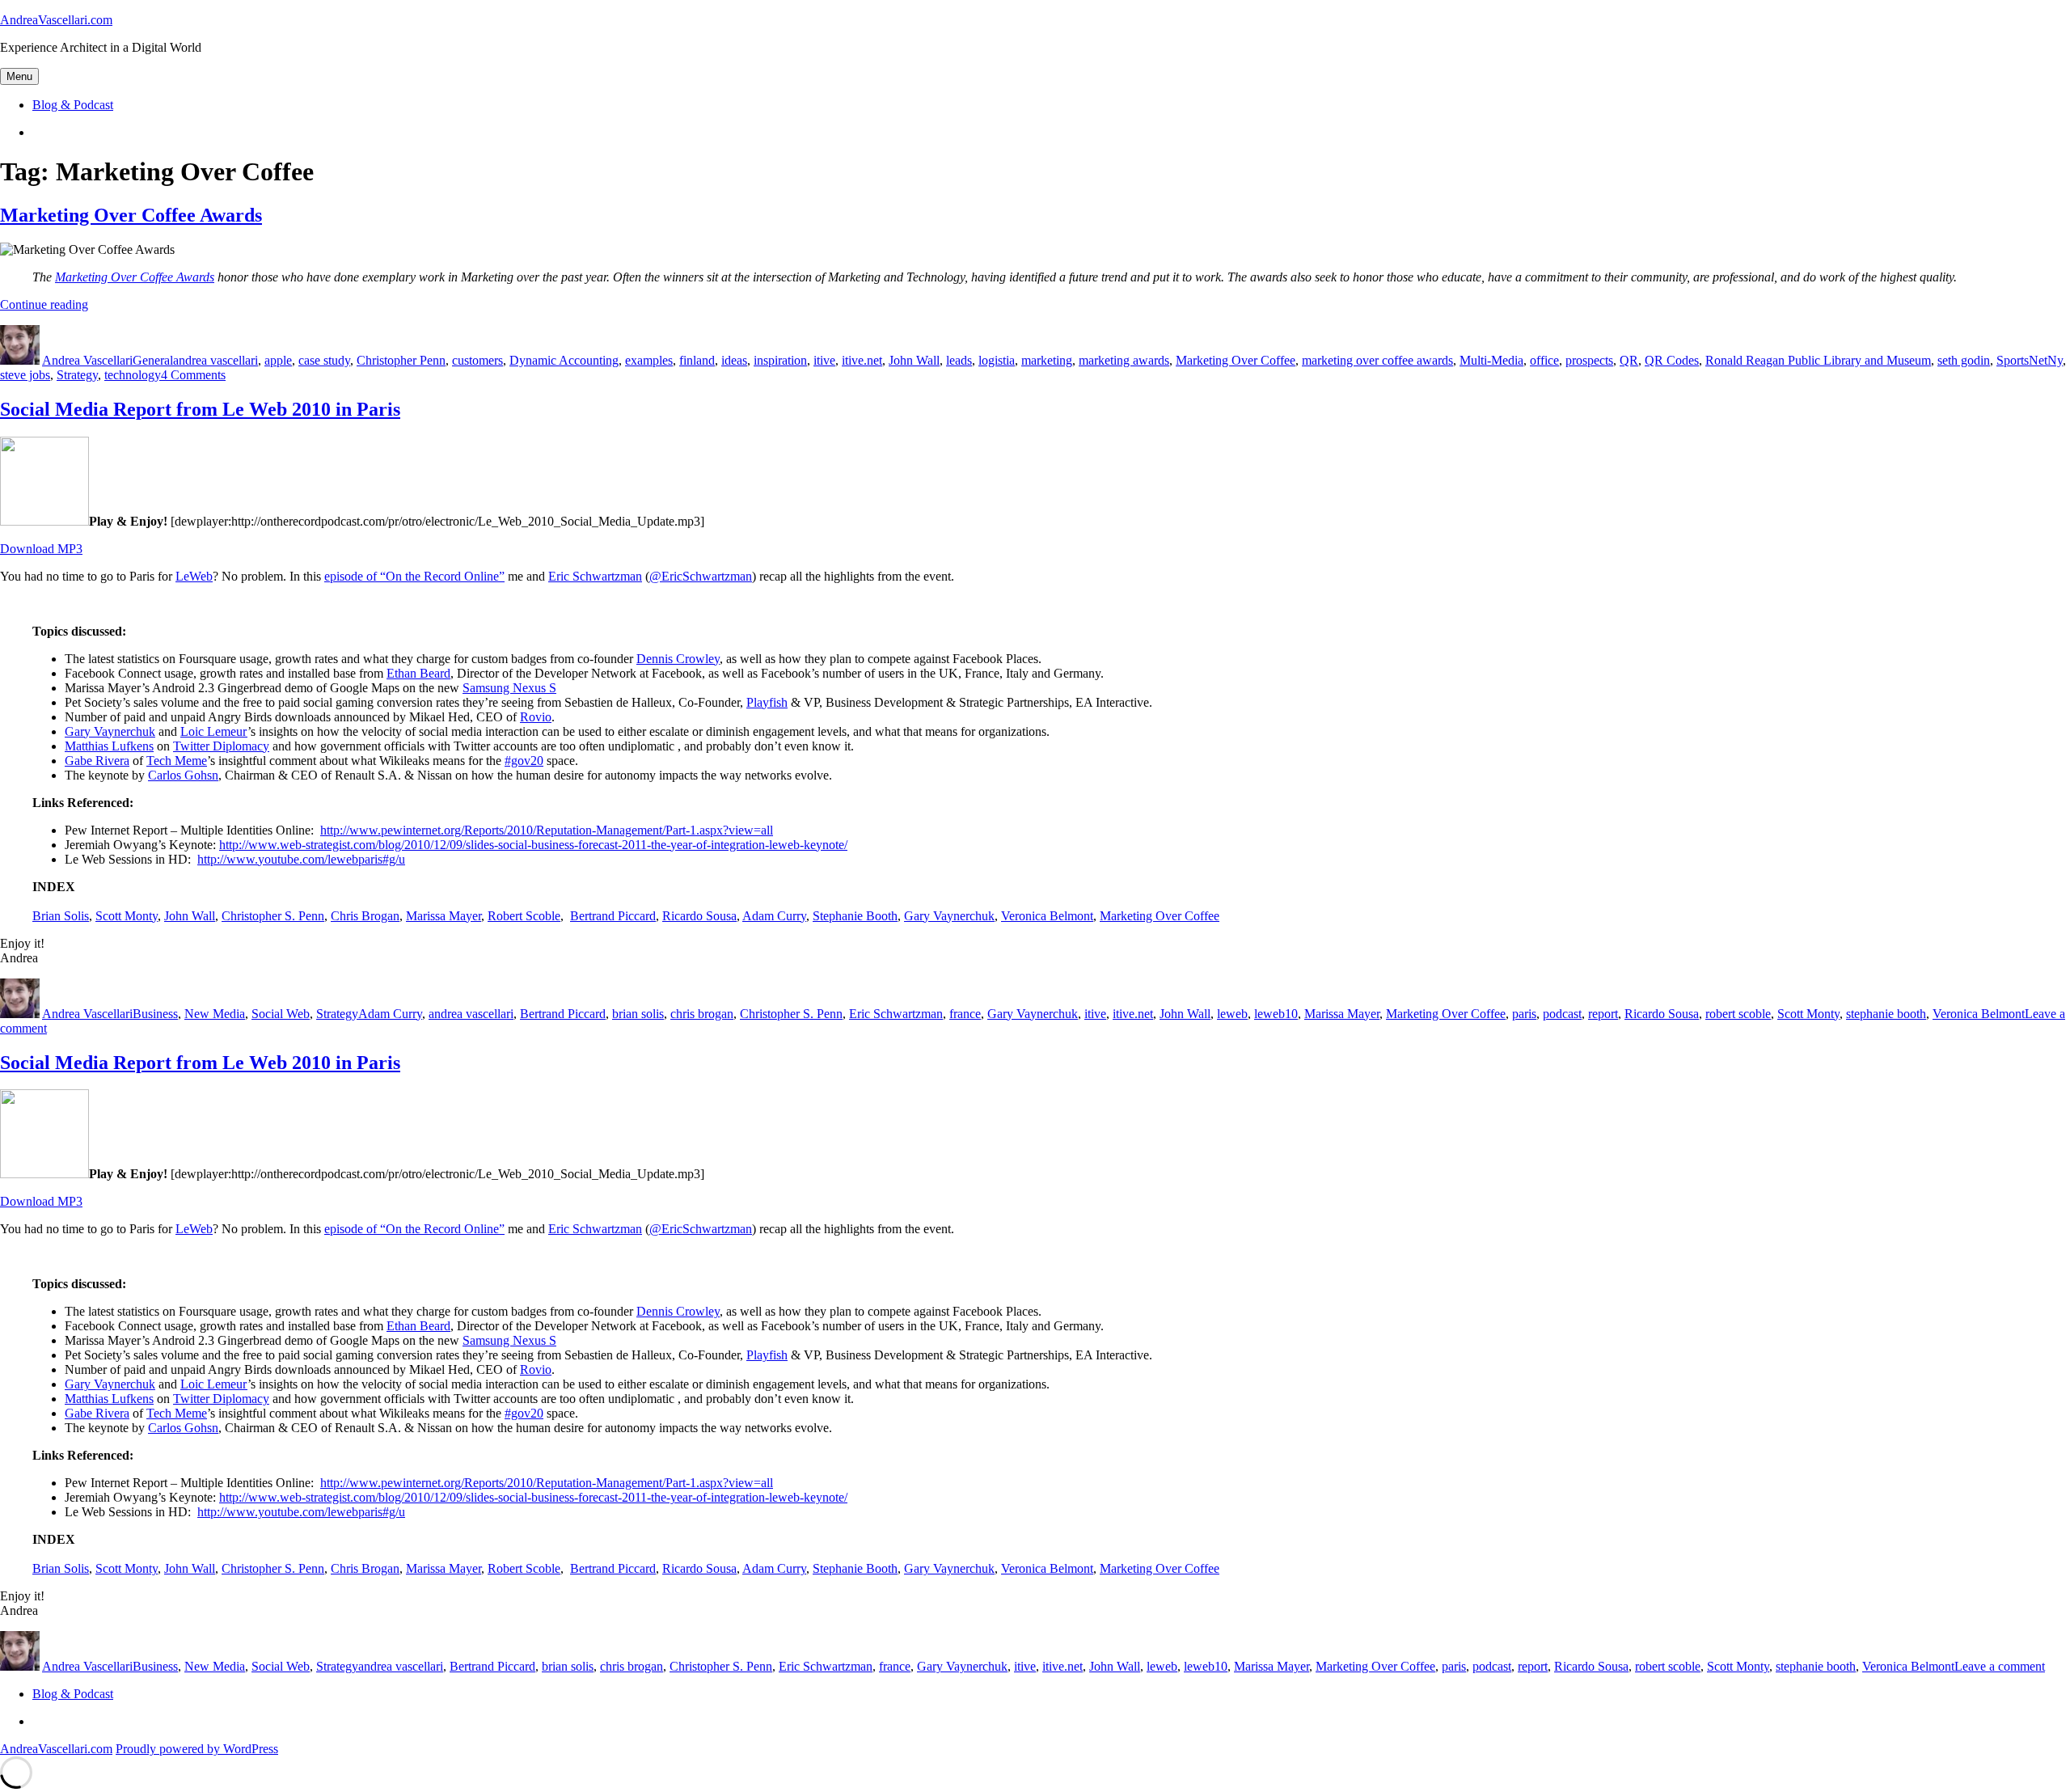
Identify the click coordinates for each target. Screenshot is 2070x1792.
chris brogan (702, 1014)
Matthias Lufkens (109, 746)
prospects (1589, 360)
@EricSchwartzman (701, 576)
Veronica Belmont (1047, 916)
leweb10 (1276, 1014)
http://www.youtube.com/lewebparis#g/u (301, 859)
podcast (1562, 1014)
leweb (1232, 1014)
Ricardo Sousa (699, 916)
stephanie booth (1886, 1014)
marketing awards (1124, 360)
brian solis (638, 1014)
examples (649, 360)
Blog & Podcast (73, 105)
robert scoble (1738, 1014)
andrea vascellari (215, 360)
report (1603, 1014)
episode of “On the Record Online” (414, 576)
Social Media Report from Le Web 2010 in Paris (200, 409)
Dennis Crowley (678, 659)
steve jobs (25, 375)
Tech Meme (177, 761)
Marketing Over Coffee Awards (131, 215)
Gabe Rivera (97, 761)
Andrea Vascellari (87, 360)
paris (1524, 1014)
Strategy (77, 375)
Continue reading (44, 304)
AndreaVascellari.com (56, 20)
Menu (19, 76)
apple (278, 360)
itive (824, 360)
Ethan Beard (418, 673)
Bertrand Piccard (613, 916)
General (153, 360)
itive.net (862, 360)
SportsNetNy (2030, 360)
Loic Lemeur (214, 731)
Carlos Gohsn (183, 775)
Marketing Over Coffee (1236, 360)
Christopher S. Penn (273, 916)
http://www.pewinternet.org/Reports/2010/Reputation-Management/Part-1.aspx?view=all (547, 830)
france (965, 1014)
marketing (1047, 360)
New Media (215, 1014)
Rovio (536, 717)
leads (959, 360)
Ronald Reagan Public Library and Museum (1818, 360)
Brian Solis (61, 916)
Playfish (767, 702)
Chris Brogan (365, 916)
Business (155, 1014)
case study (324, 360)
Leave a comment (2000, 1666)
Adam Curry (774, 916)
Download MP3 (41, 549)
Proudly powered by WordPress (197, 1749)
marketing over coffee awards (1377, 360)
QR (1629, 360)
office (1544, 360)
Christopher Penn (401, 360)
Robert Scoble (524, 916)
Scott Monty (127, 916)
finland (697, 360)
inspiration (780, 360)
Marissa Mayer (444, 916)
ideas (734, 360)
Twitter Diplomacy (221, 746)
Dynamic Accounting (564, 360)
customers (477, 360)
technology (133, 375)
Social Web (281, 1014)
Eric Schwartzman (595, 576)
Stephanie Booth (855, 916)
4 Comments (193, 375)
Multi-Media (1491, 360)
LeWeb (194, 576)
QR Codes (1672, 360)
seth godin (1964, 360)
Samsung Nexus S (509, 688)
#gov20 (524, 761)
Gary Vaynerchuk (110, 731)
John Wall (914, 360)
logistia (997, 360)
